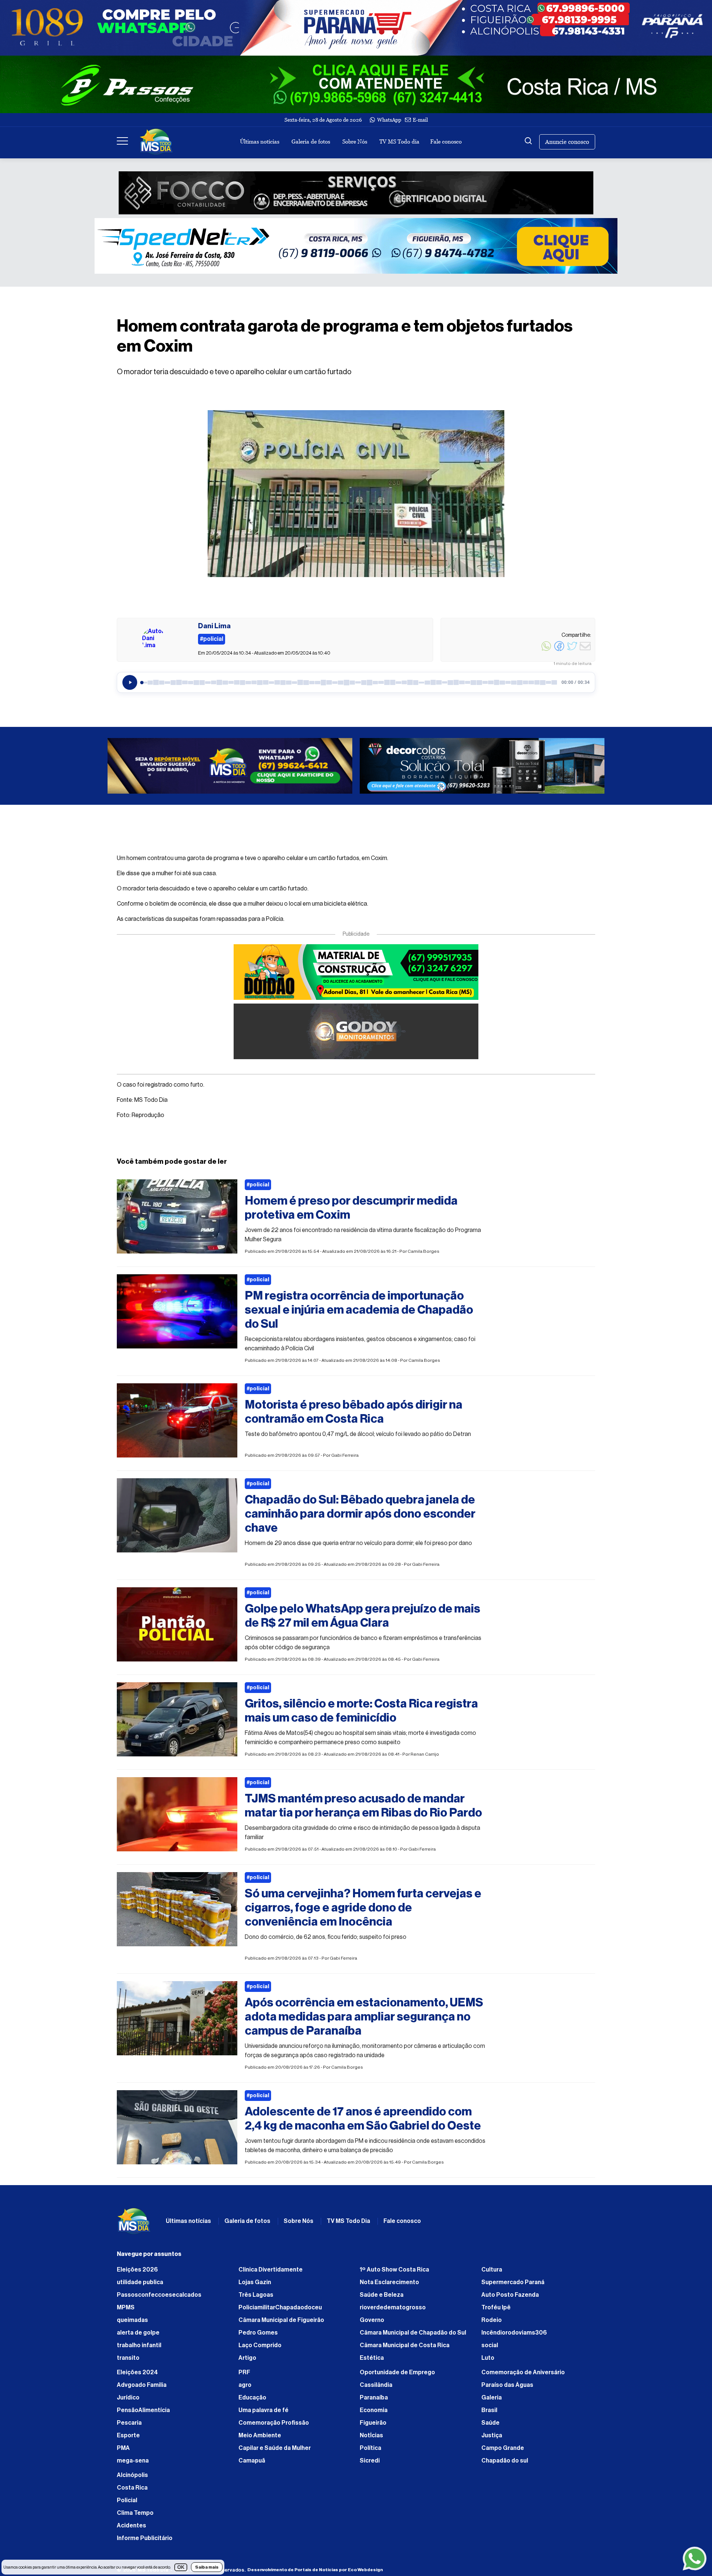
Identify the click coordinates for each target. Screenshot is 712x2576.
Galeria (492, 2398)
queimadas (132, 2320)
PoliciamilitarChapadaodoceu (280, 2307)
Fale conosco (446, 141)
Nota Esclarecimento (389, 2282)
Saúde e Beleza (382, 2295)
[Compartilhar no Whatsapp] (546, 650)
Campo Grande (503, 2448)
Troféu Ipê (496, 2307)
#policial (258, 1185)
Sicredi (370, 2461)
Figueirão (373, 2423)
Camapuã (252, 2461)
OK (181, 2567)
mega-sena (133, 2461)
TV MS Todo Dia (348, 2221)
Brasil (489, 2410)
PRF (244, 2372)
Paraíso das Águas (507, 2385)
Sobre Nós (355, 141)
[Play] (130, 682)
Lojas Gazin (255, 2282)
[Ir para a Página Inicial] (156, 142)
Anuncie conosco (567, 142)
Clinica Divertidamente (271, 2270)
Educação (252, 2398)
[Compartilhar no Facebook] (559, 650)
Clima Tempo (135, 2513)
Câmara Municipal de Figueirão (281, 2320)
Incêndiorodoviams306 (514, 2333)
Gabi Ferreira (345, 1455)
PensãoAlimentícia (143, 2410)
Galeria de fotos (311, 141)
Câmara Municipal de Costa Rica (405, 2345)
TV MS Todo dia (399, 141)
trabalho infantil (139, 2345)
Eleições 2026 (137, 2270)
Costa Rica (132, 2488)
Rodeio (492, 2320)
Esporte (128, 2435)
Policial (127, 2500)
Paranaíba (374, 2398)
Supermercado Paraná (513, 2282)
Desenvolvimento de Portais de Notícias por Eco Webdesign (315, 2570)
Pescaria (129, 2423)
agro (245, 2385)
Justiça (492, 2435)
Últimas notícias (260, 141)
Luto (488, 2358)
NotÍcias (371, 2435)
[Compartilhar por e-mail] (585, 650)
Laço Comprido (260, 2345)
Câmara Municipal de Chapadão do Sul (413, 2333)
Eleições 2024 (137, 2372)
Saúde (490, 2423)
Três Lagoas (256, 2295)
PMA (123, 2448)
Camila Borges (423, 1251)
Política (370, 2448)
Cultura (492, 2270)
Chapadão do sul (505, 2461)
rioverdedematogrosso (393, 2307)
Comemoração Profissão (274, 2423)
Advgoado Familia (142, 2385)
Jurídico (128, 2398)
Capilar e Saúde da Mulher (275, 2448)
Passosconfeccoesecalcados (159, 2295)
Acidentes (131, 2526)
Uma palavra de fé (263, 2410)
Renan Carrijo (425, 1754)
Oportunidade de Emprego (397, 2372)
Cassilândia (376, 2385)
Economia (374, 2410)
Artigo (247, 2358)
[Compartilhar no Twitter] (572, 650)
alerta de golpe (138, 2333)
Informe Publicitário (145, 2538)
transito (128, 2358)
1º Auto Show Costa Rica (394, 2270)
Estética (372, 2358)
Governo (372, 2320)
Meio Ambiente (260, 2435)
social (490, 2345)
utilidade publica (140, 2282)
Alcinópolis (132, 2475)
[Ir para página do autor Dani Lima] (154, 640)
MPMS (126, 2307)
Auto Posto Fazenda (510, 2295)
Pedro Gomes (258, 2333)
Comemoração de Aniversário (523, 2372)
